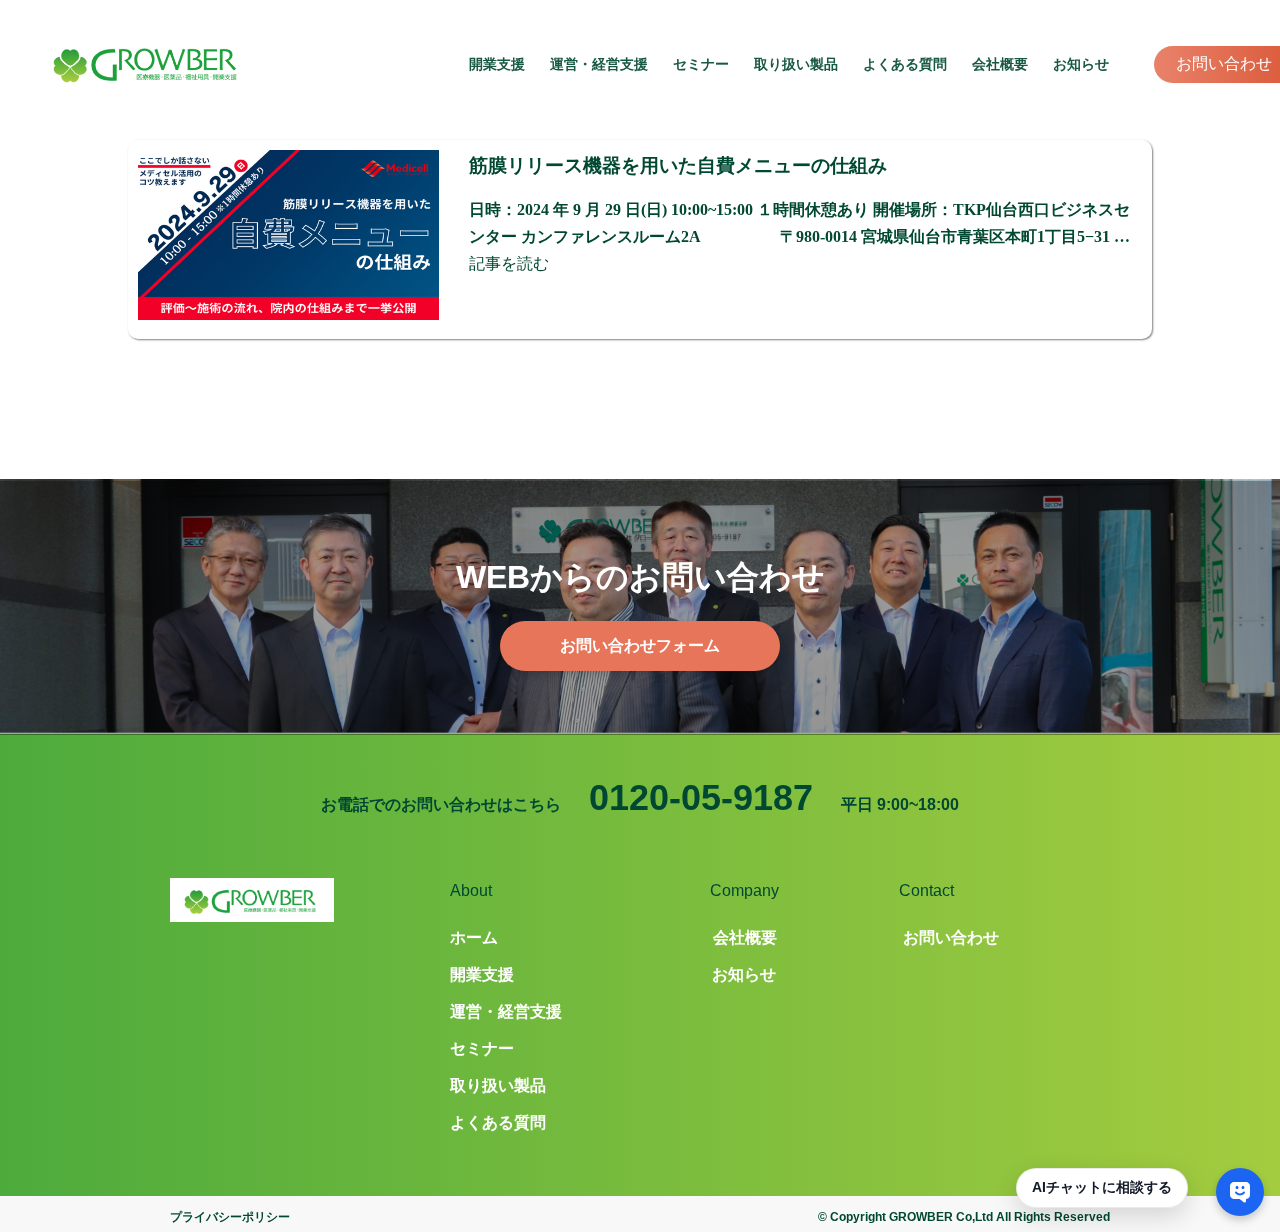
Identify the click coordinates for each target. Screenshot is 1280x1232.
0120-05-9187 (701, 797)
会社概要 (1000, 64)
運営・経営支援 (599, 64)
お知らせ (1081, 64)
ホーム (474, 937)
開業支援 (497, 64)
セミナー (701, 64)
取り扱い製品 (796, 64)
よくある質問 (905, 64)
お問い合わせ (1224, 63)
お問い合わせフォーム (640, 645)
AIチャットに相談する (1102, 1187)
